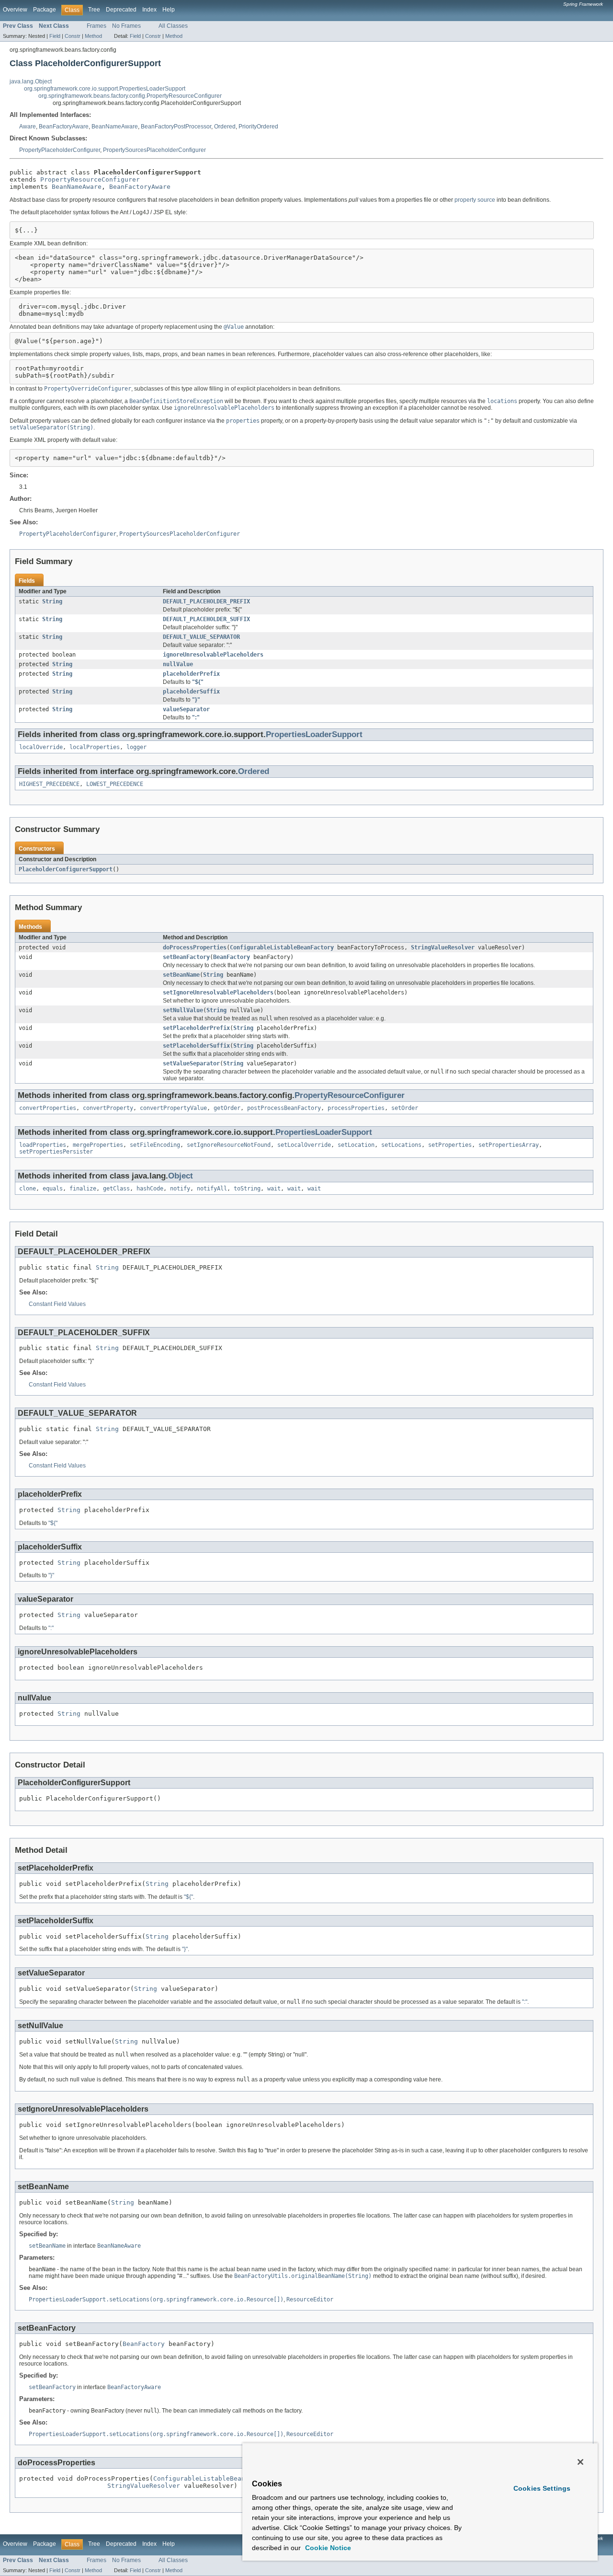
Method (93, 36)
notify (180, 1189)
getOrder (227, 1108)
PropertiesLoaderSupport (314, 734)
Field (55, 36)
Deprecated (121, 10)
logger (136, 747)
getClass (116, 1189)
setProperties (450, 1145)
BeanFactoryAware (64, 127)
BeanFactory (232, 957)
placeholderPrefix (191, 674)
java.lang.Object (31, 81)
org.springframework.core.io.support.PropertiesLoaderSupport (105, 89)
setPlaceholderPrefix (196, 1028)
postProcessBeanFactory (284, 1108)
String (52, 601)
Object (181, 1176)
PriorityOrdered (258, 127)
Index (149, 10)
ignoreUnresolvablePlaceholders (213, 655)
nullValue (178, 664)
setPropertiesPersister (56, 1152)
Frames (96, 26)
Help (169, 10)
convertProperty (108, 1108)
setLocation (356, 1145)
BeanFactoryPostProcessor (176, 127)
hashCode (150, 1189)
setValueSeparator (191, 1063)
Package (45, 10)
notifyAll (212, 1189)
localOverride (41, 747)
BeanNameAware (115, 127)
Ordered (225, 127)
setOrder (405, 1108)
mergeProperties (98, 1145)
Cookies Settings (542, 2488)
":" (196, 717)
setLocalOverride (304, 1145)
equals (53, 1189)
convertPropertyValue (173, 1108)
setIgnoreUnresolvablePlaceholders (218, 993)
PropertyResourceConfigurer (90, 179)
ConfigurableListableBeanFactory (282, 947)
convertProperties (48, 1108)
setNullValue (183, 1010)
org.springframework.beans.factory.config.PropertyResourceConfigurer (130, 96)
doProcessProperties (195, 947)
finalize (83, 1189)
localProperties (95, 747)
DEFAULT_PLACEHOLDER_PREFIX (206, 601)
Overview (15, 10)
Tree (94, 10)
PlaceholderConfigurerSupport (66, 869)
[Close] (580, 2462)
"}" (196, 700)
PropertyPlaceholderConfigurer (60, 150)
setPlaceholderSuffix (196, 1046)
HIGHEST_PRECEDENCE (49, 784)
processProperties (356, 1108)
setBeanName (181, 975)
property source (475, 200)
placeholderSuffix (191, 692)
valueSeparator (186, 709)
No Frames (126, 26)
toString (247, 1189)
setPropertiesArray (509, 1145)
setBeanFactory (186, 957)
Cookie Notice (327, 2548)
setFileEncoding (155, 1145)
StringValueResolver (443, 947)
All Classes (173, 26)
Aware (28, 127)
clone (28, 1189)
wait (274, 1189)
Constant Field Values (57, 1304)
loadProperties (43, 1145)
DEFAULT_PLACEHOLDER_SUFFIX (206, 619)
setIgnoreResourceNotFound (229, 1145)
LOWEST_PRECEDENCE (115, 784)
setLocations (401, 1145)
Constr (73, 36)
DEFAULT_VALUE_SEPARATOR (201, 637)
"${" (198, 682)
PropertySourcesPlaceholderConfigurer (154, 150)
